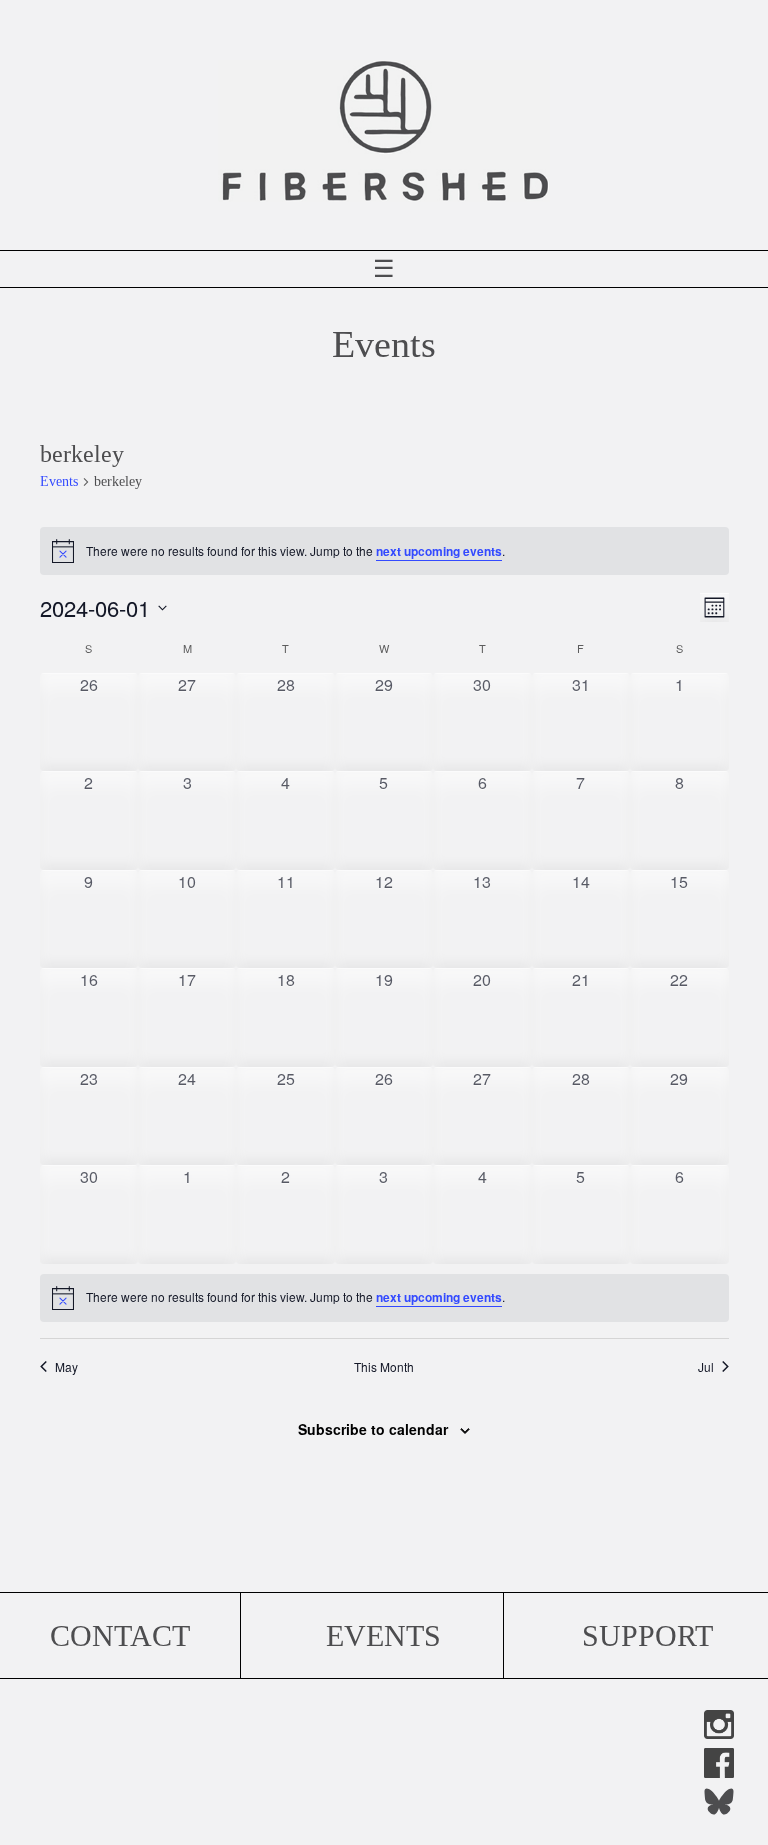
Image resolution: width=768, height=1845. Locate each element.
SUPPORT (647, 1635)
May (66, 1367)
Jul (706, 1367)
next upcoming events (439, 551)
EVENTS (383, 1635)
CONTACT (120, 1635)
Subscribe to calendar (373, 1429)
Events (59, 481)
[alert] (384, 1298)
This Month (384, 1367)
